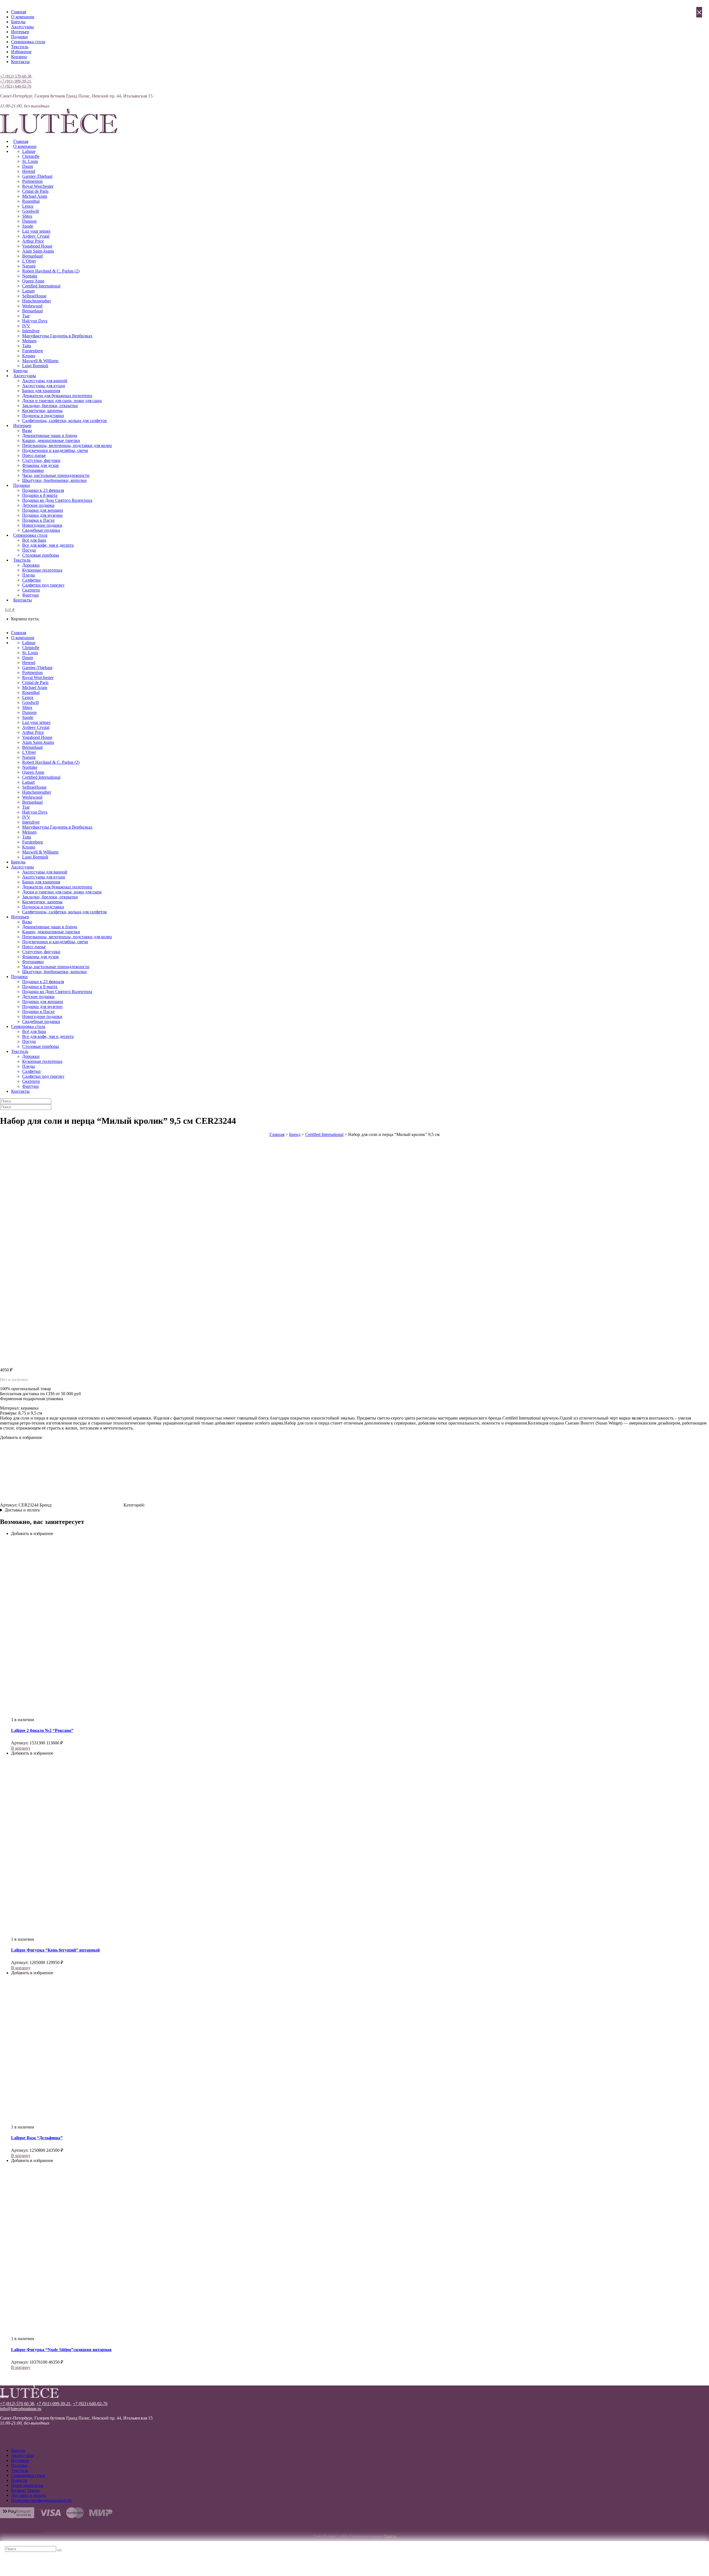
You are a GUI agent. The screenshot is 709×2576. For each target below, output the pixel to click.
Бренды (18, 22)
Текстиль (20, 47)
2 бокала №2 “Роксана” (42, 1730)
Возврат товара (25, 2490)
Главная (19, 12)
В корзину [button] (21, 1748)
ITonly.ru (390, 2536)
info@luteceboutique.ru (21, 2409)
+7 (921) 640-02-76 (16, 86)
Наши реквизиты (27, 2485)
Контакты (20, 62)
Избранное (21, 52)
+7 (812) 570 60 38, (18, 2404)
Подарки (19, 37)
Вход (5, 71)
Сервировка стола (28, 42)
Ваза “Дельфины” (37, 2138)
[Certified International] (88, 1505)
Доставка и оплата (22, 1510)
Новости (19, 2480)
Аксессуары (22, 27)
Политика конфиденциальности (41, 2500)
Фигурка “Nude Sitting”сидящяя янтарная (61, 2350)
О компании (23, 17)
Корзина (19, 57)
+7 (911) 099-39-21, (16, 81)
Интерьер (20, 32)
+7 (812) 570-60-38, (16, 76)
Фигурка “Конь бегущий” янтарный (55, 1950)
